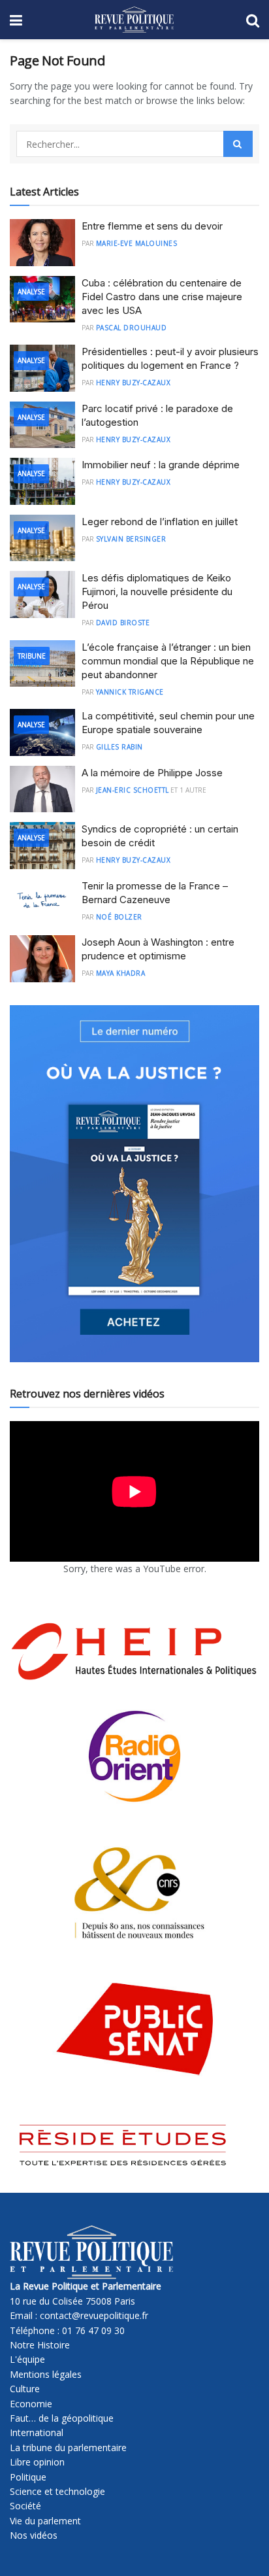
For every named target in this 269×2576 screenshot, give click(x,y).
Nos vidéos (34, 2535)
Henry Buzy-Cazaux (134, 383)
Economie (31, 2404)
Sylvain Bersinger (131, 539)
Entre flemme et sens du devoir (152, 226)
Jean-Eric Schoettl (133, 790)
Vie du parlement (45, 2521)
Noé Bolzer (119, 917)
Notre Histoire (40, 2345)
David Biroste (123, 623)
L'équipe (27, 2359)
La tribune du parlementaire (68, 2447)
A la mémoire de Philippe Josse (152, 773)
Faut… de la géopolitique (62, 2418)
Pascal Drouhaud (132, 328)
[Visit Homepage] (134, 20)
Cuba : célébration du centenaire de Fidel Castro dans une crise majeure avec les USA (162, 297)
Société (25, 2506)
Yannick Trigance (130, 692)
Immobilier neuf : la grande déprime (161, 465)
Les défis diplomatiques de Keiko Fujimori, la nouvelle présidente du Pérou (157, 592)
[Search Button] (253, 20)
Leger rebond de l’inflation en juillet (160, 522)
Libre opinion (37, 2462)
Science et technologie (57, 2491)
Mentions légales (46, 2374)
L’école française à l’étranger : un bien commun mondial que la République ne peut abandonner (168, 661)
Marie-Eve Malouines (137, 243)
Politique (28, 2477)
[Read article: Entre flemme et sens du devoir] (42, 243)
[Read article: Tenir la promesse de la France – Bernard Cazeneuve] (42, 902)
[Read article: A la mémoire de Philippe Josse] (42, 789)
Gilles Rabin (119, 747)
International (37, 2432)
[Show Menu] (16, 20)
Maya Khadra (121, 973)
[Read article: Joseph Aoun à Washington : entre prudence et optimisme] (42, 959)
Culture (25, 2389)
